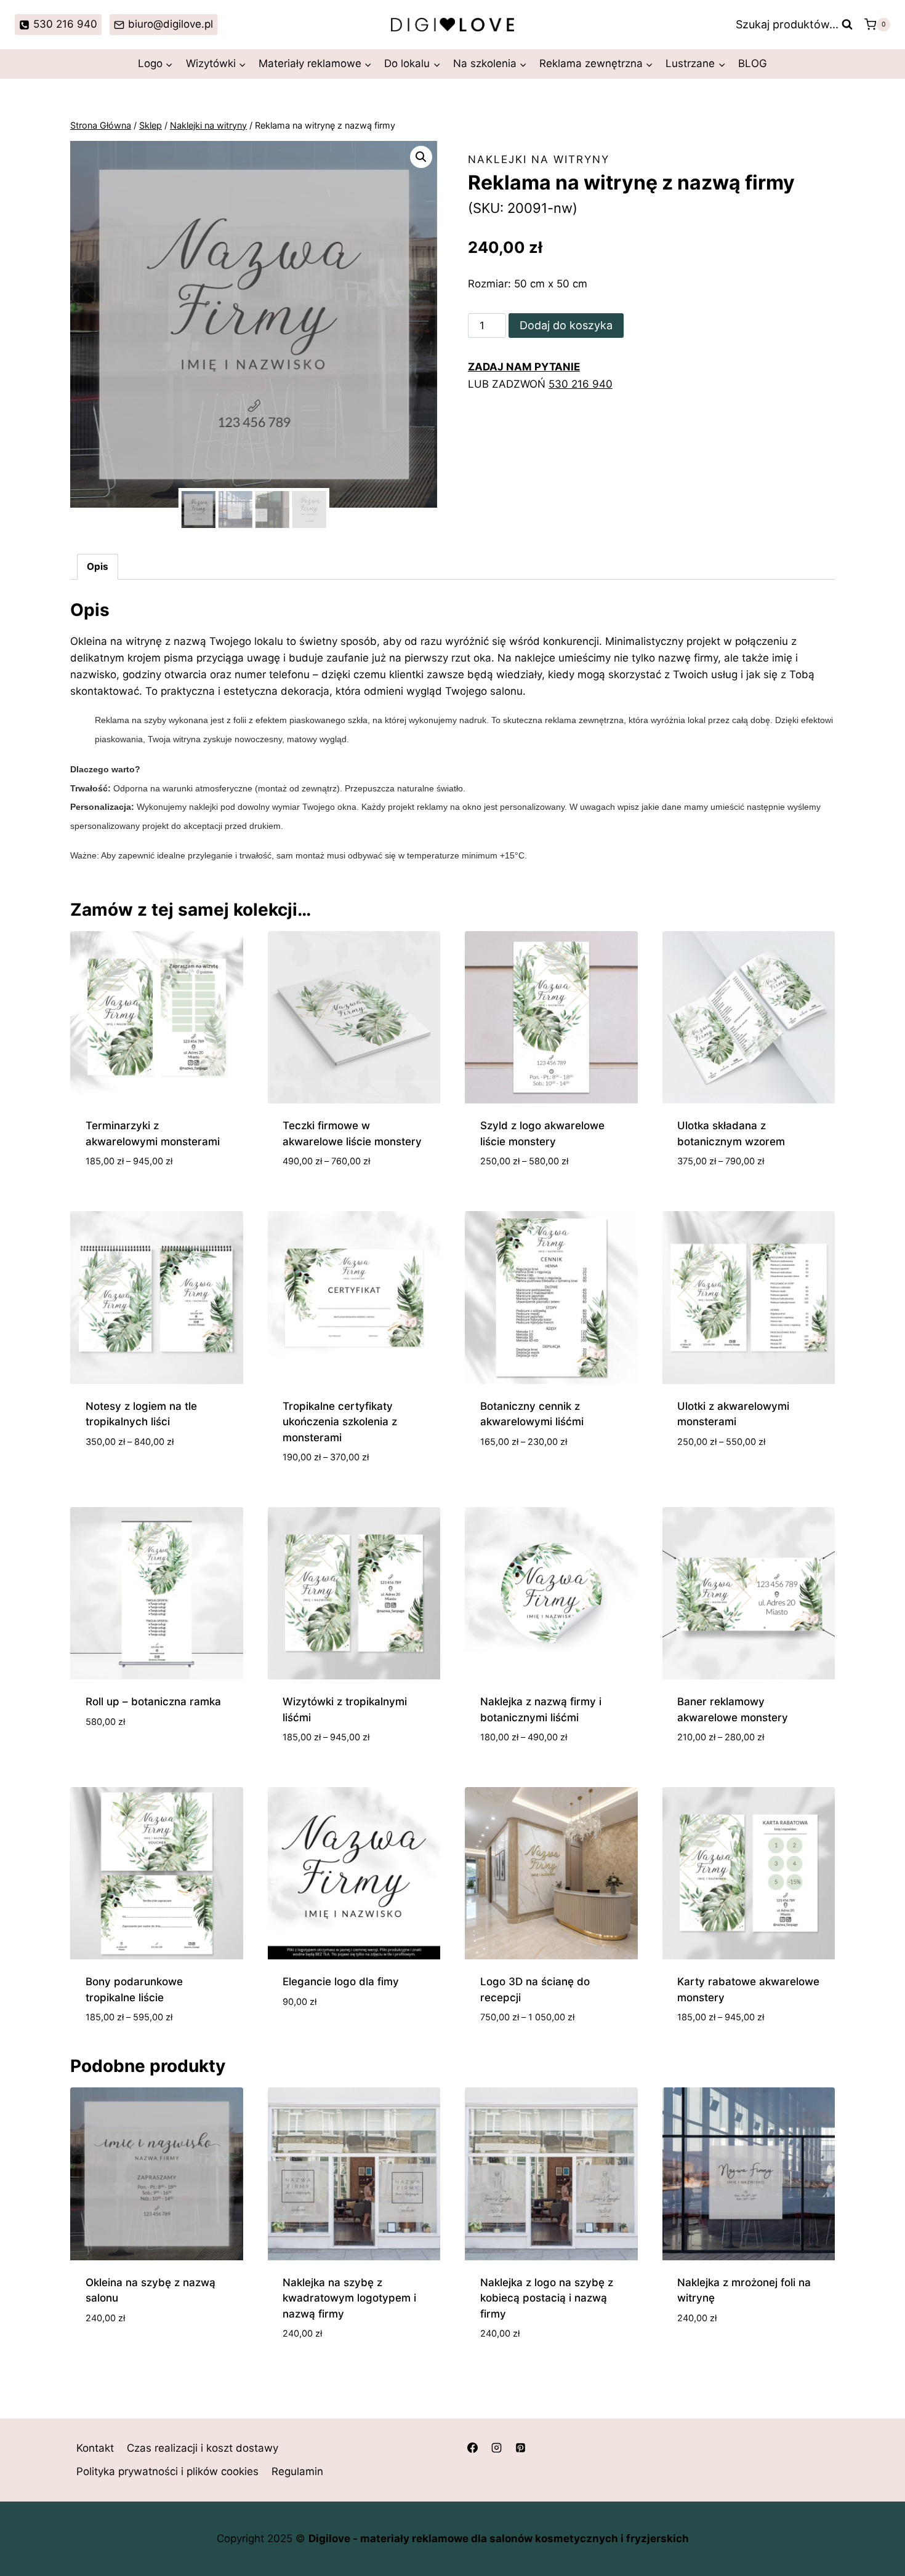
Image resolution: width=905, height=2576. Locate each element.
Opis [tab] (98, 566)
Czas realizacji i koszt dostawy (203, 2448)
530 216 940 (581, 384)
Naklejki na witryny (539, 159)
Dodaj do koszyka (566, 325)
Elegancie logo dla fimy (341, 1982)
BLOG (753, 63)
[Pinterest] (520, 2447)
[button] (421, 157)
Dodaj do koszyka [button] (132, 1758)
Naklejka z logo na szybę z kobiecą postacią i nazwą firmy (547, 2298)
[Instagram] (496, 2447)
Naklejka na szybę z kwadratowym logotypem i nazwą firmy (349, 2298)
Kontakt (95, 2448)
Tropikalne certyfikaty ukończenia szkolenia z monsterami (340, 1422)
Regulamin (297, 2471)
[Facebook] (472, 2447)
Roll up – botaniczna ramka (153, 1702)
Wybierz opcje (123, 1478)
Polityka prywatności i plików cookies (167, 2471)
